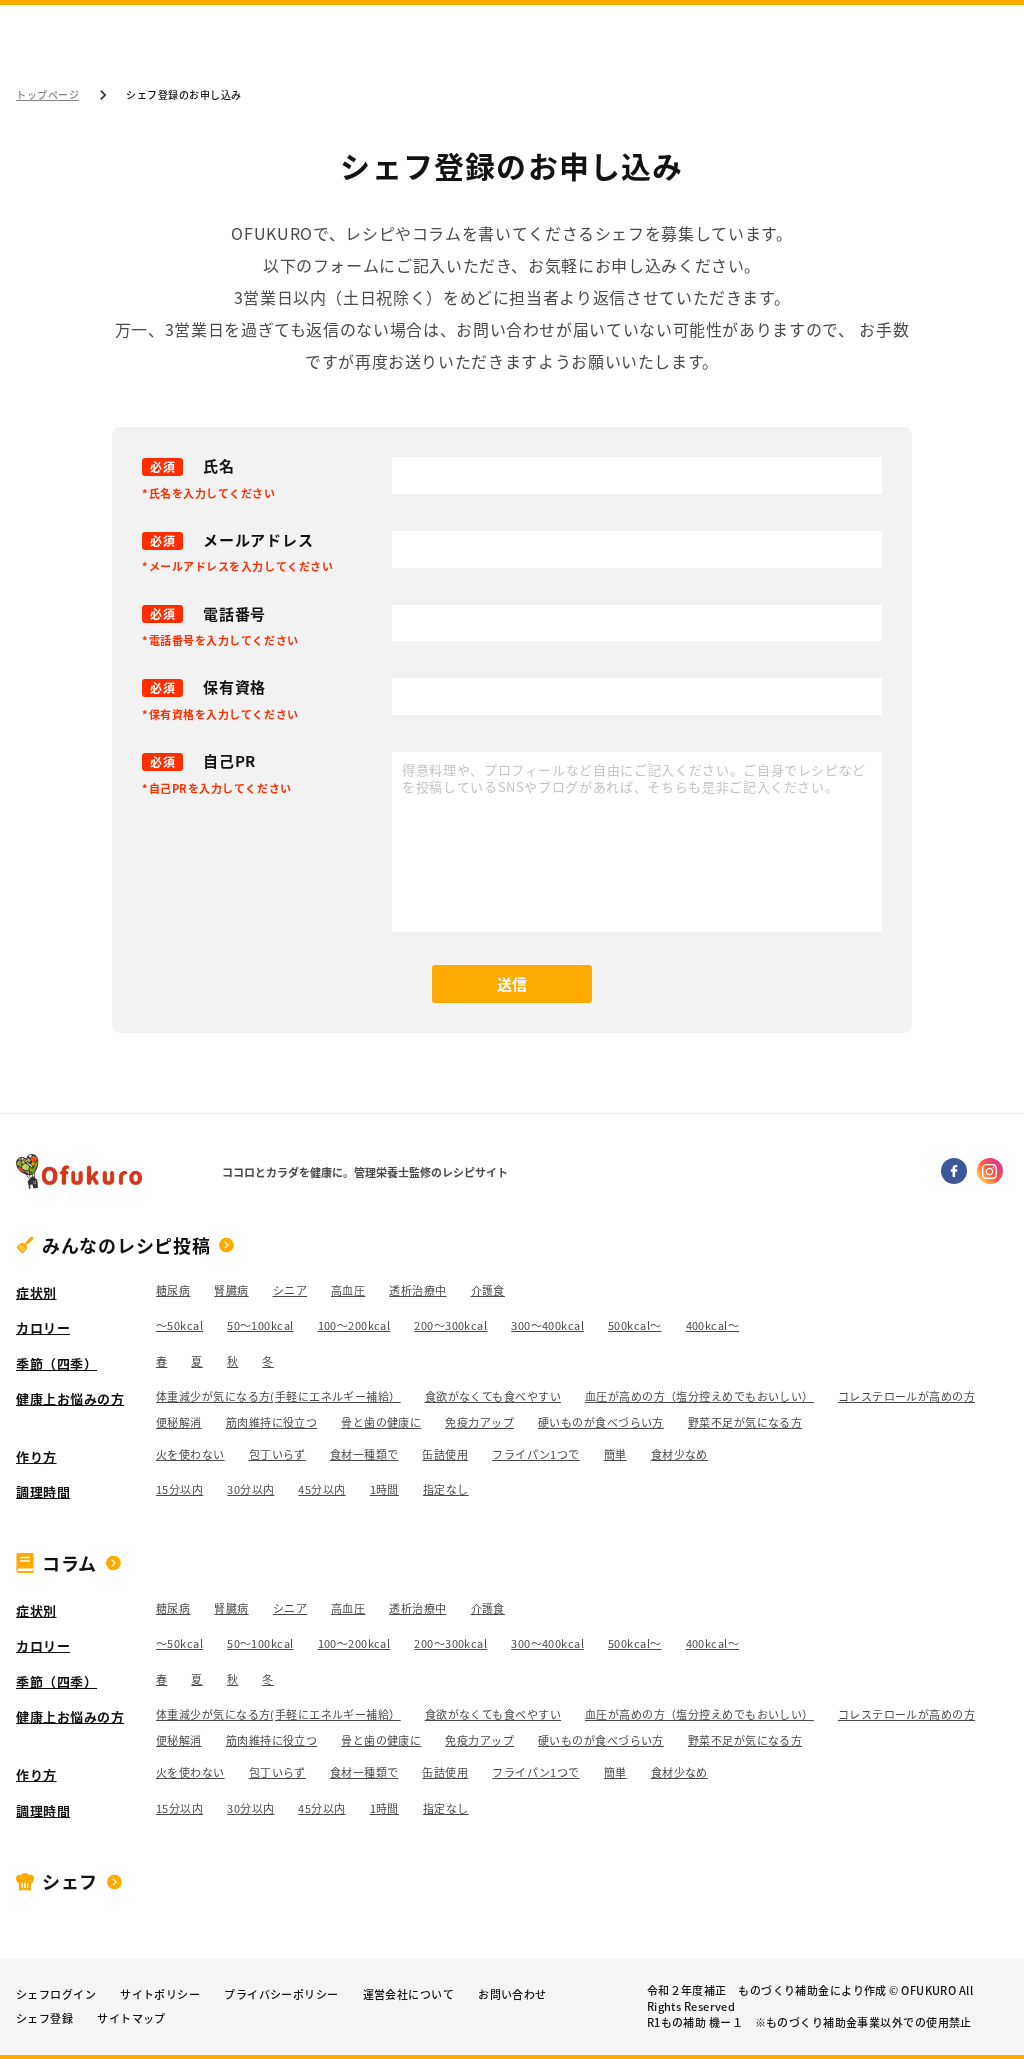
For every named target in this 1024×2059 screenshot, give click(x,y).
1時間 (384, 1490)
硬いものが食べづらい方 (601, 1423)
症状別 (36, 1292)
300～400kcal (547, 1326)
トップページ (47, 95)
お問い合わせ (512, 1995)
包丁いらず (277, 1455)
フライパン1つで (536, 1455)
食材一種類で (364, 1455)
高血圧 (348, 1291)
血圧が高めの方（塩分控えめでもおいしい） (699, 1397)
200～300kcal (450, 1326)
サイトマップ (131, 2019)
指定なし (446, 1490)
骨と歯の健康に (381, 1423)
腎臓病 (231, 1291)
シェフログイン (56, 1995)
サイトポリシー (160, 1995)
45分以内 (321, 1490)
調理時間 (43, 1491)
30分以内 (250, 1490)
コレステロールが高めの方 (906, 1397)
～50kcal (179, 1326)
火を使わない (190, 1455)
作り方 (36, 1456)
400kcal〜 (713, 1326)
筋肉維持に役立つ (272, 1423)
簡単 (615, 1455)
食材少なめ (679, 1455)
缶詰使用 (445, 1455)
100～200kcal (354, 1326)
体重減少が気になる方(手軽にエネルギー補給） (278, 1397)
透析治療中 (417, 1291)
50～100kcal (260, 1326)
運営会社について (409, 1995)
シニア (290, 1291)
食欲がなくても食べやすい (493, 1397)
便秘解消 (179, 1423)
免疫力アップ (479, 1423)
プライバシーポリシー (281, 1995)
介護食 (488, 1291)
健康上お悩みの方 (70, 1398)
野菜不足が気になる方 (745, 1423)
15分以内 (179, 1490)
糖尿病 (173, 1291)
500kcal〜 (635, 1326)
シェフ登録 (44, 2019)
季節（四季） (56, 1363)
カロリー (43, 1327)
